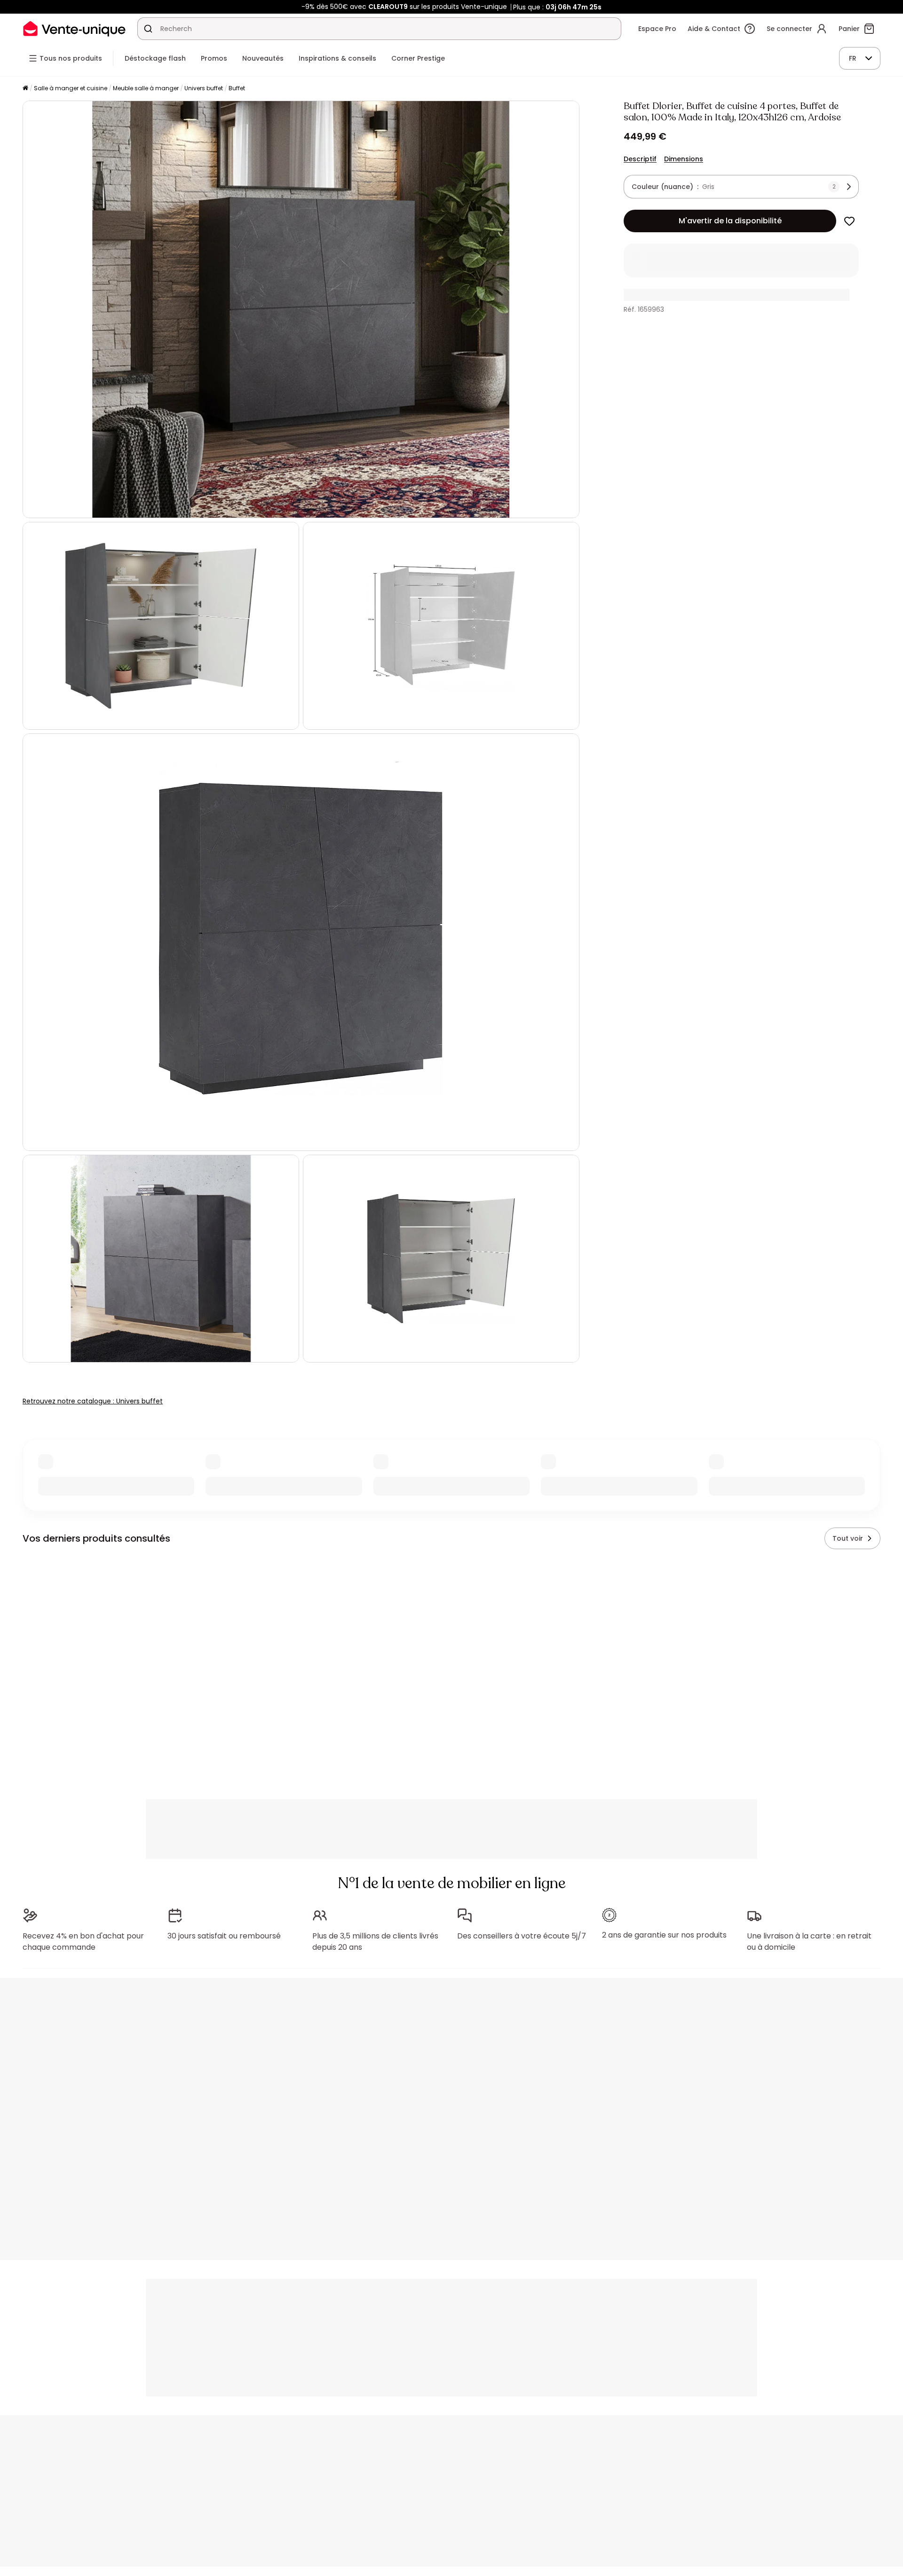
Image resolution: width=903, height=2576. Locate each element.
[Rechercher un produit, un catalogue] (148, 29)
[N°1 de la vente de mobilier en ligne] (74, 28)
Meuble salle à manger (146, 88)
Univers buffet (204, 88)
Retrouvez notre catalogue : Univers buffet (93, 1401)
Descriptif (640, 159)
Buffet (237, 88)
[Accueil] (25, 89)
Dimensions (684, 159)
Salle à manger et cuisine (71, 88)
